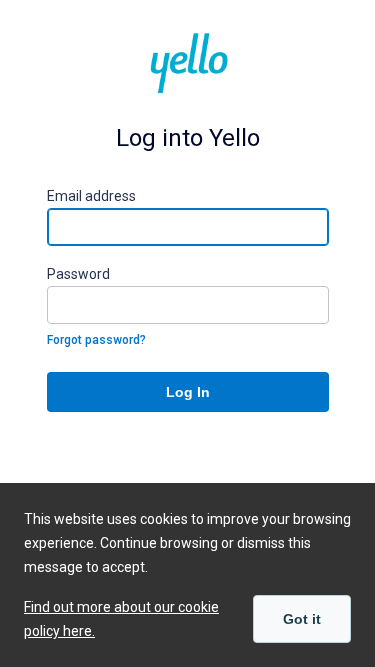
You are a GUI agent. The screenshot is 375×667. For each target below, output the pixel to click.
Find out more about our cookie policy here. (121, 619)
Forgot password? (96, 340)
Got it (302, 619)
